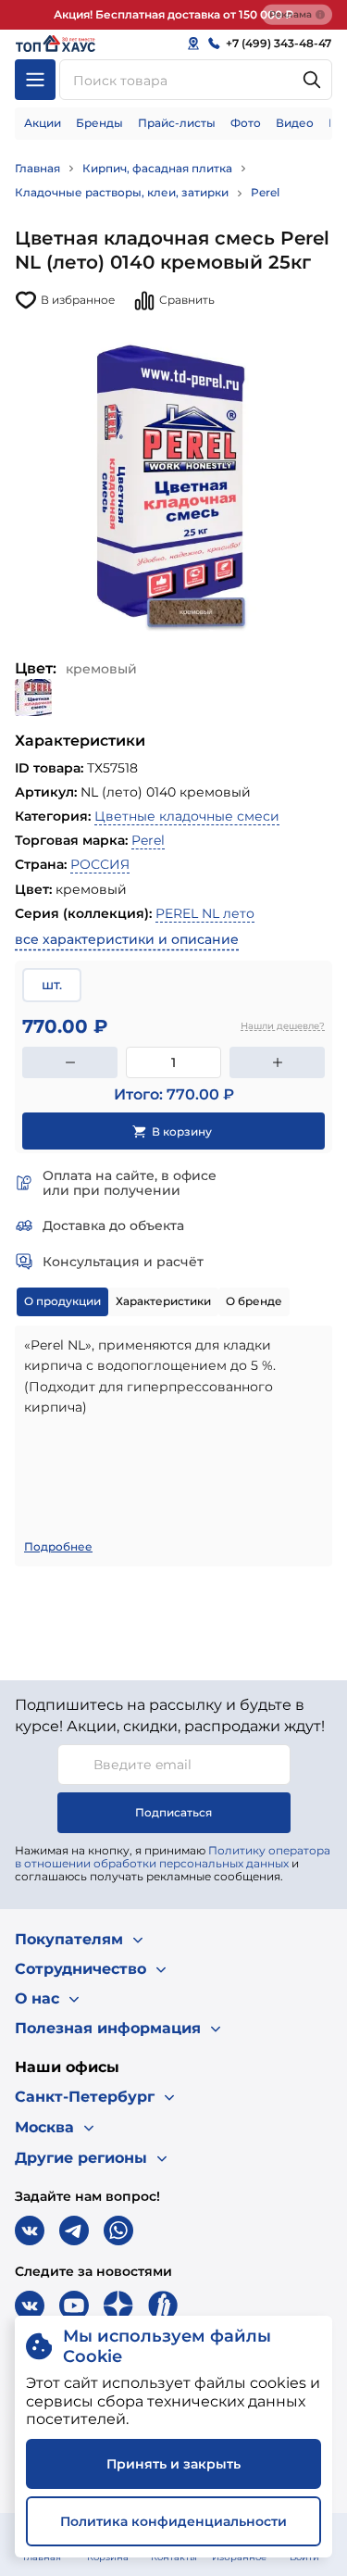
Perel (265, 192)
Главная (37, 168)
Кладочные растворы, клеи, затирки (122, 192)
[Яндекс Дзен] (118, 2306)
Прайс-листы (177, 123)
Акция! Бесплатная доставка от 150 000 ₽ (173, 14)
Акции (43, 123)
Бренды (99, 123)
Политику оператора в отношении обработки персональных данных (173, 1857)
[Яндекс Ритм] (163, 2306)
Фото (246, 123)
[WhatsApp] (118, 2230)
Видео (295, 123)
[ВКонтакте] (30, 2230)
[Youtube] (74, 2306)
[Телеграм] (74, 2230)
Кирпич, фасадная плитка (157, 168)
